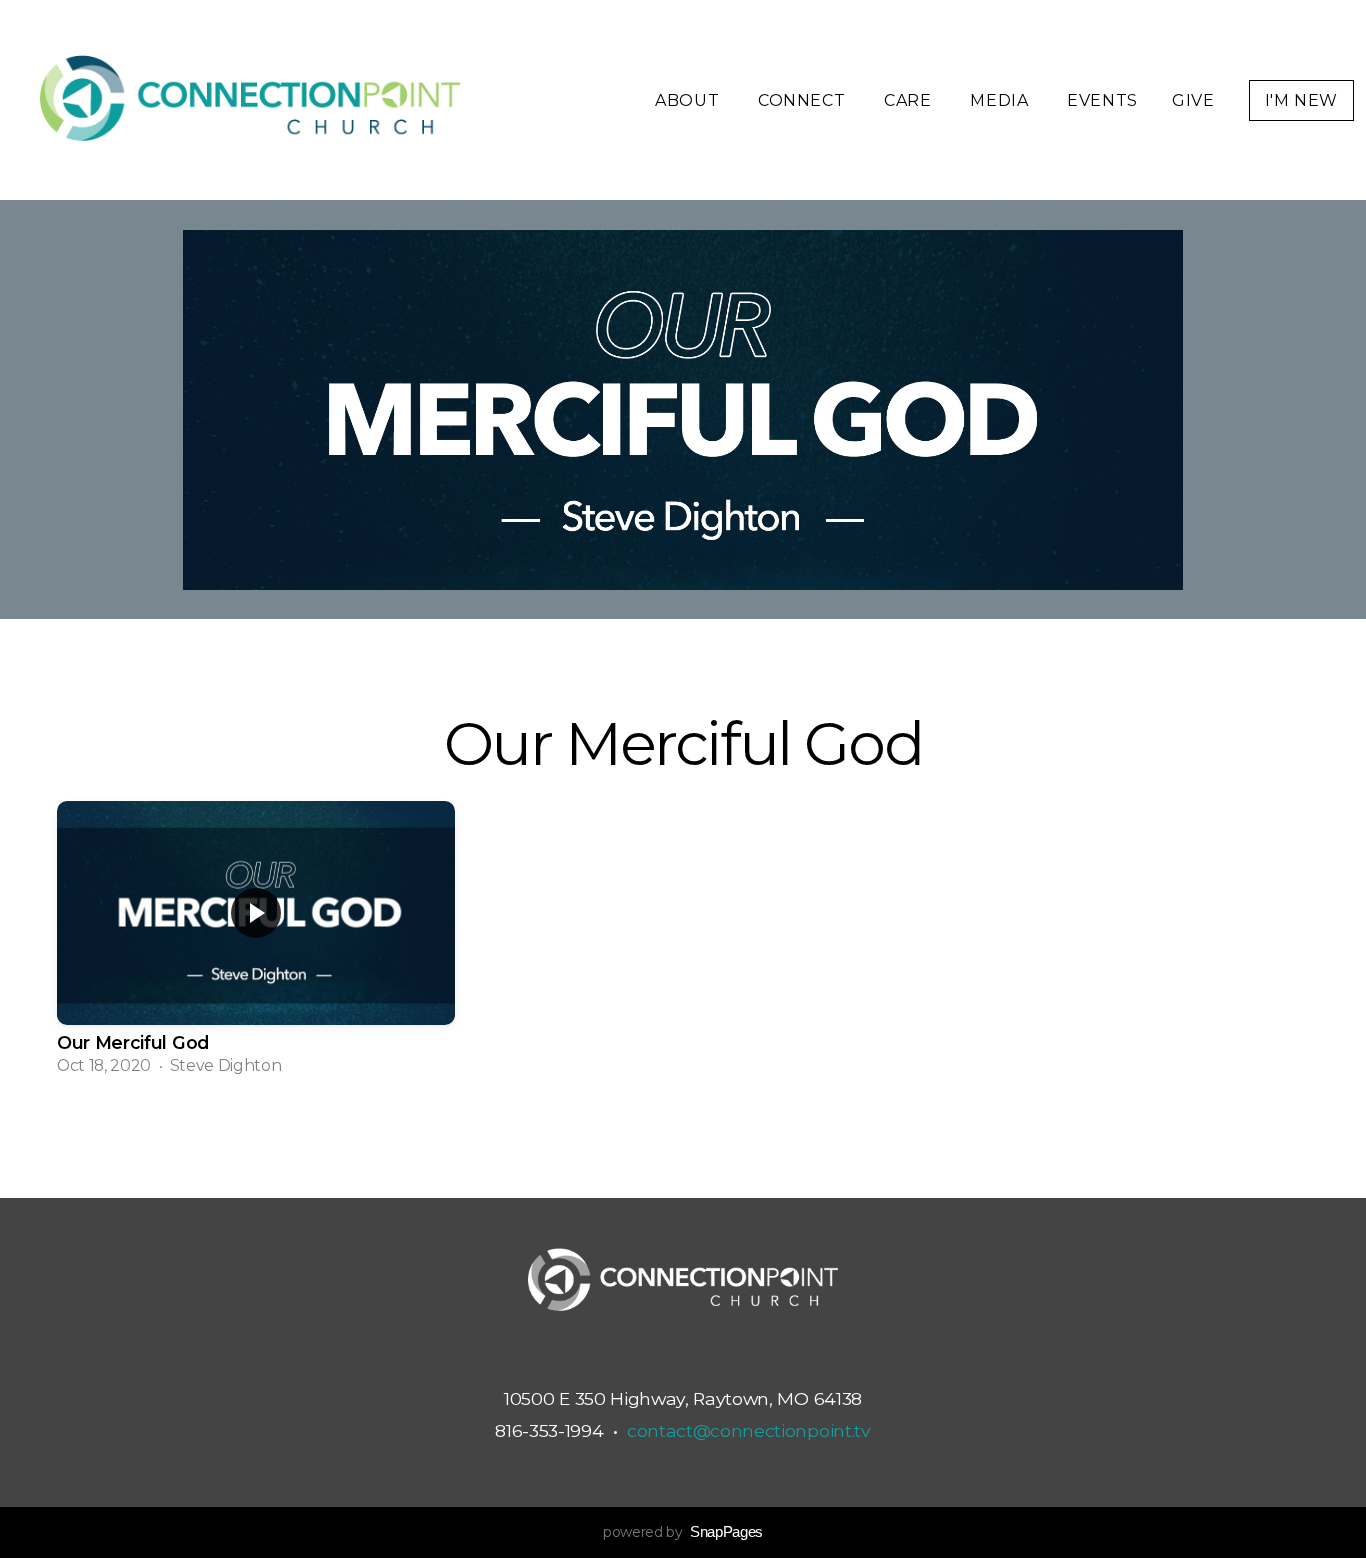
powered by (683, 1532)
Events (1102, 100)
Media (1001, 100)
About (689, 100)
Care (910, 100)
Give (1193, 100)
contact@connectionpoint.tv (749, 1430)
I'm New (1301, 100)
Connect (804, 100)
